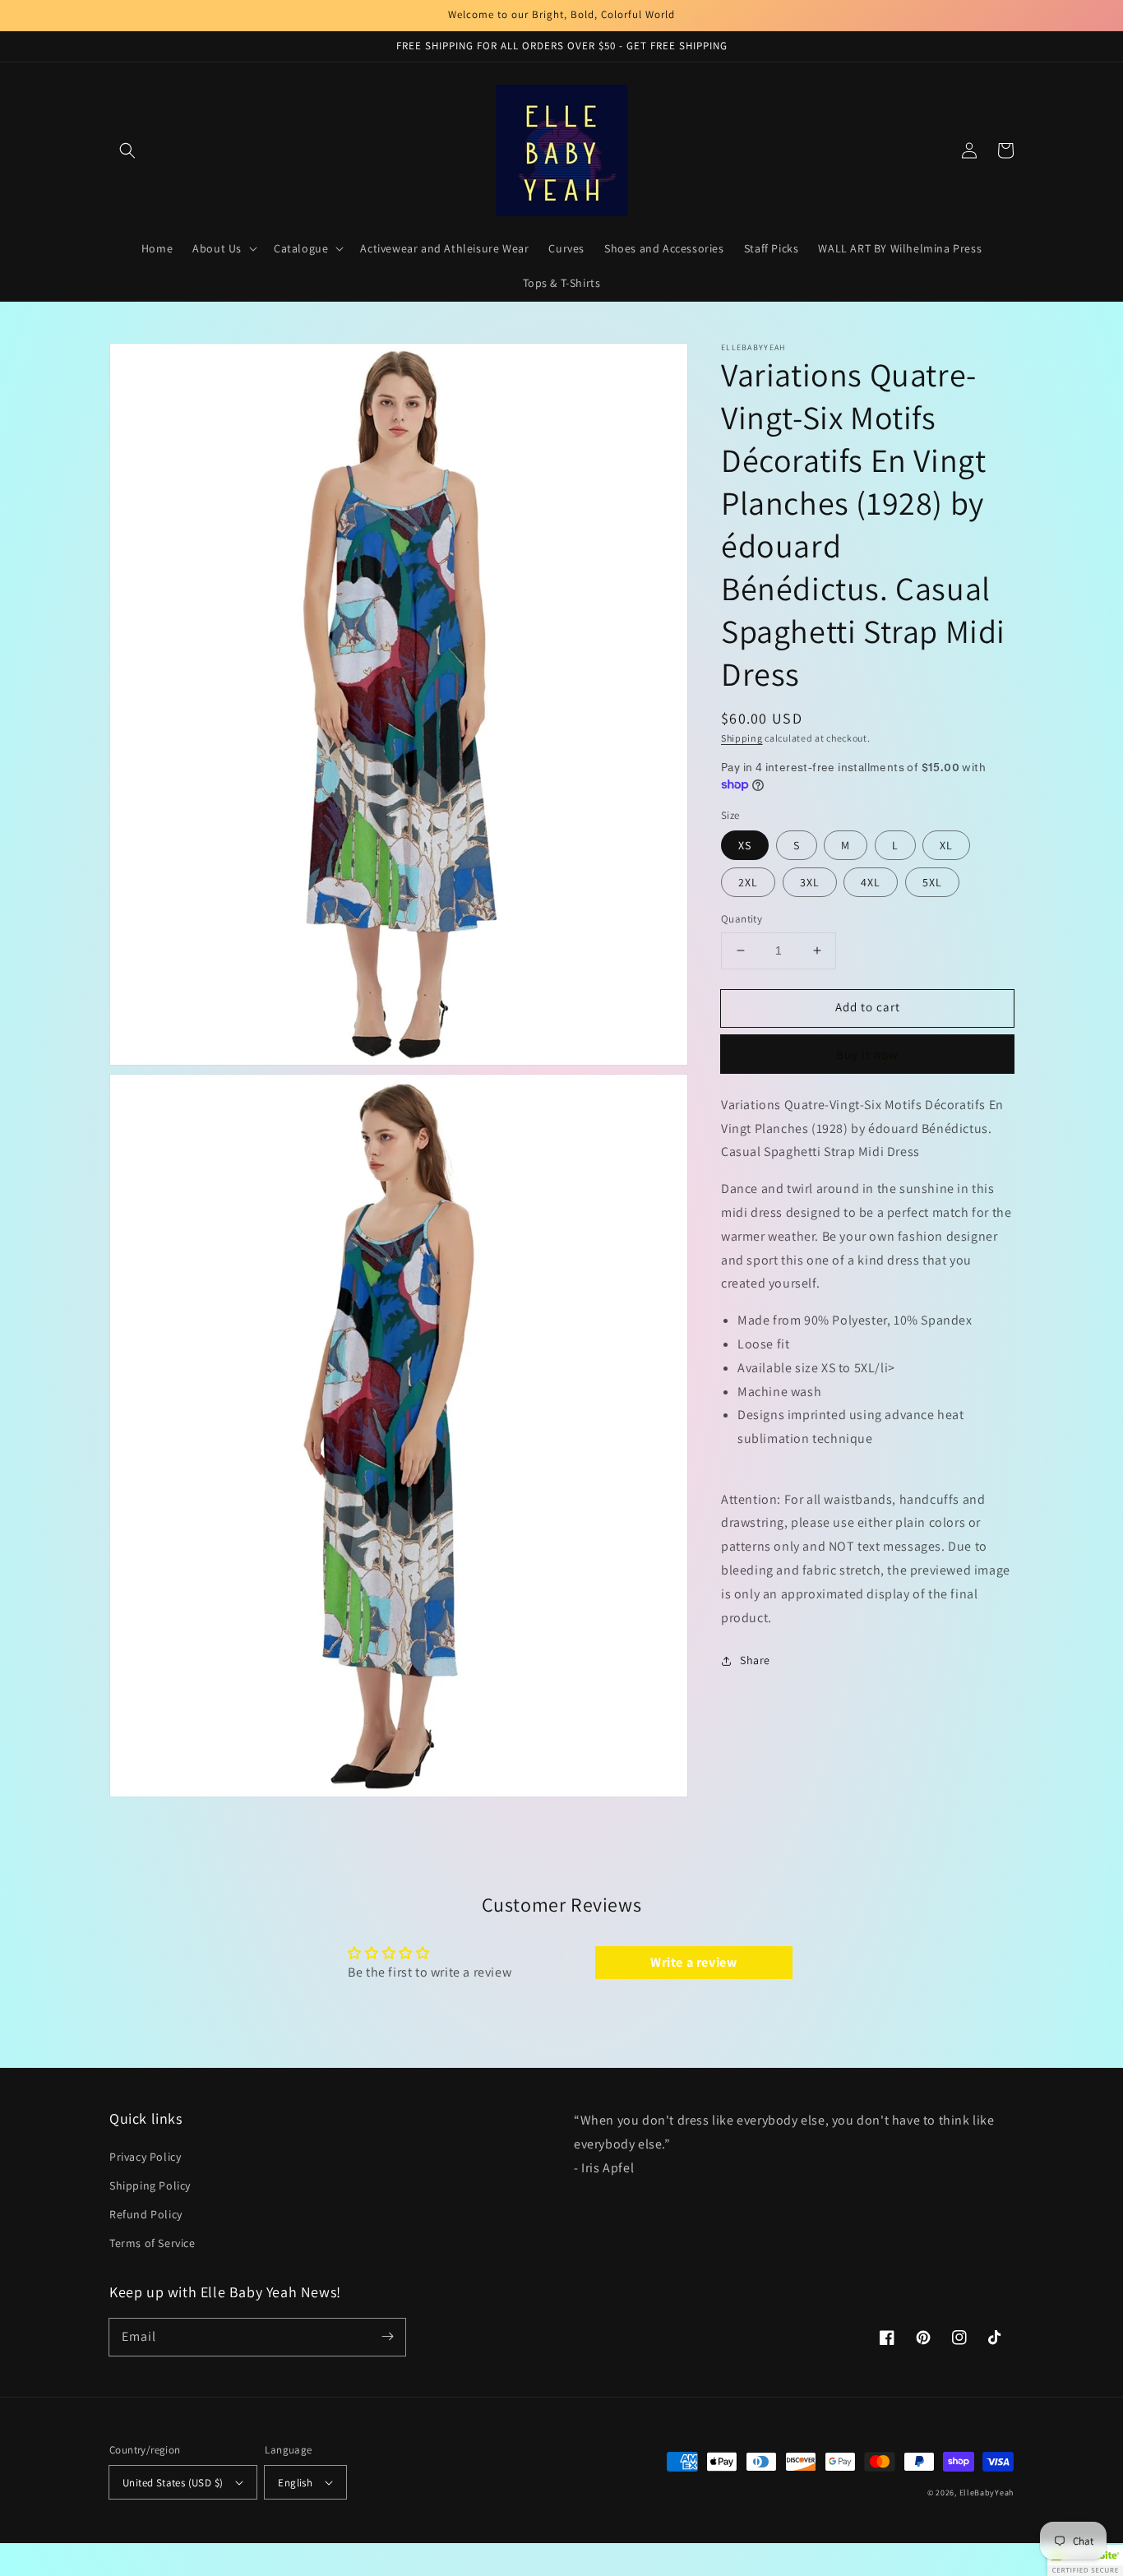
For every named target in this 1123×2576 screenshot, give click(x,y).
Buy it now (867, 1054)
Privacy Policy (145, 2157)
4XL (871, 882)
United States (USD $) (173, 2483)
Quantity (742, 919)
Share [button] (755, 1660)
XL (946, 845)
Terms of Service (153, 2243)
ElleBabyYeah (987, 2493)
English (295, 2483)
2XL (748, 882)
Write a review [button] (693, 1962)
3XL (810, 882)
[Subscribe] (387, 2337)
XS (745, 845)
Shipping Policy (150, 2185)
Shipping (742, 738)
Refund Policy (146, 2214)
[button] (127, 150)
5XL (932, 882)
